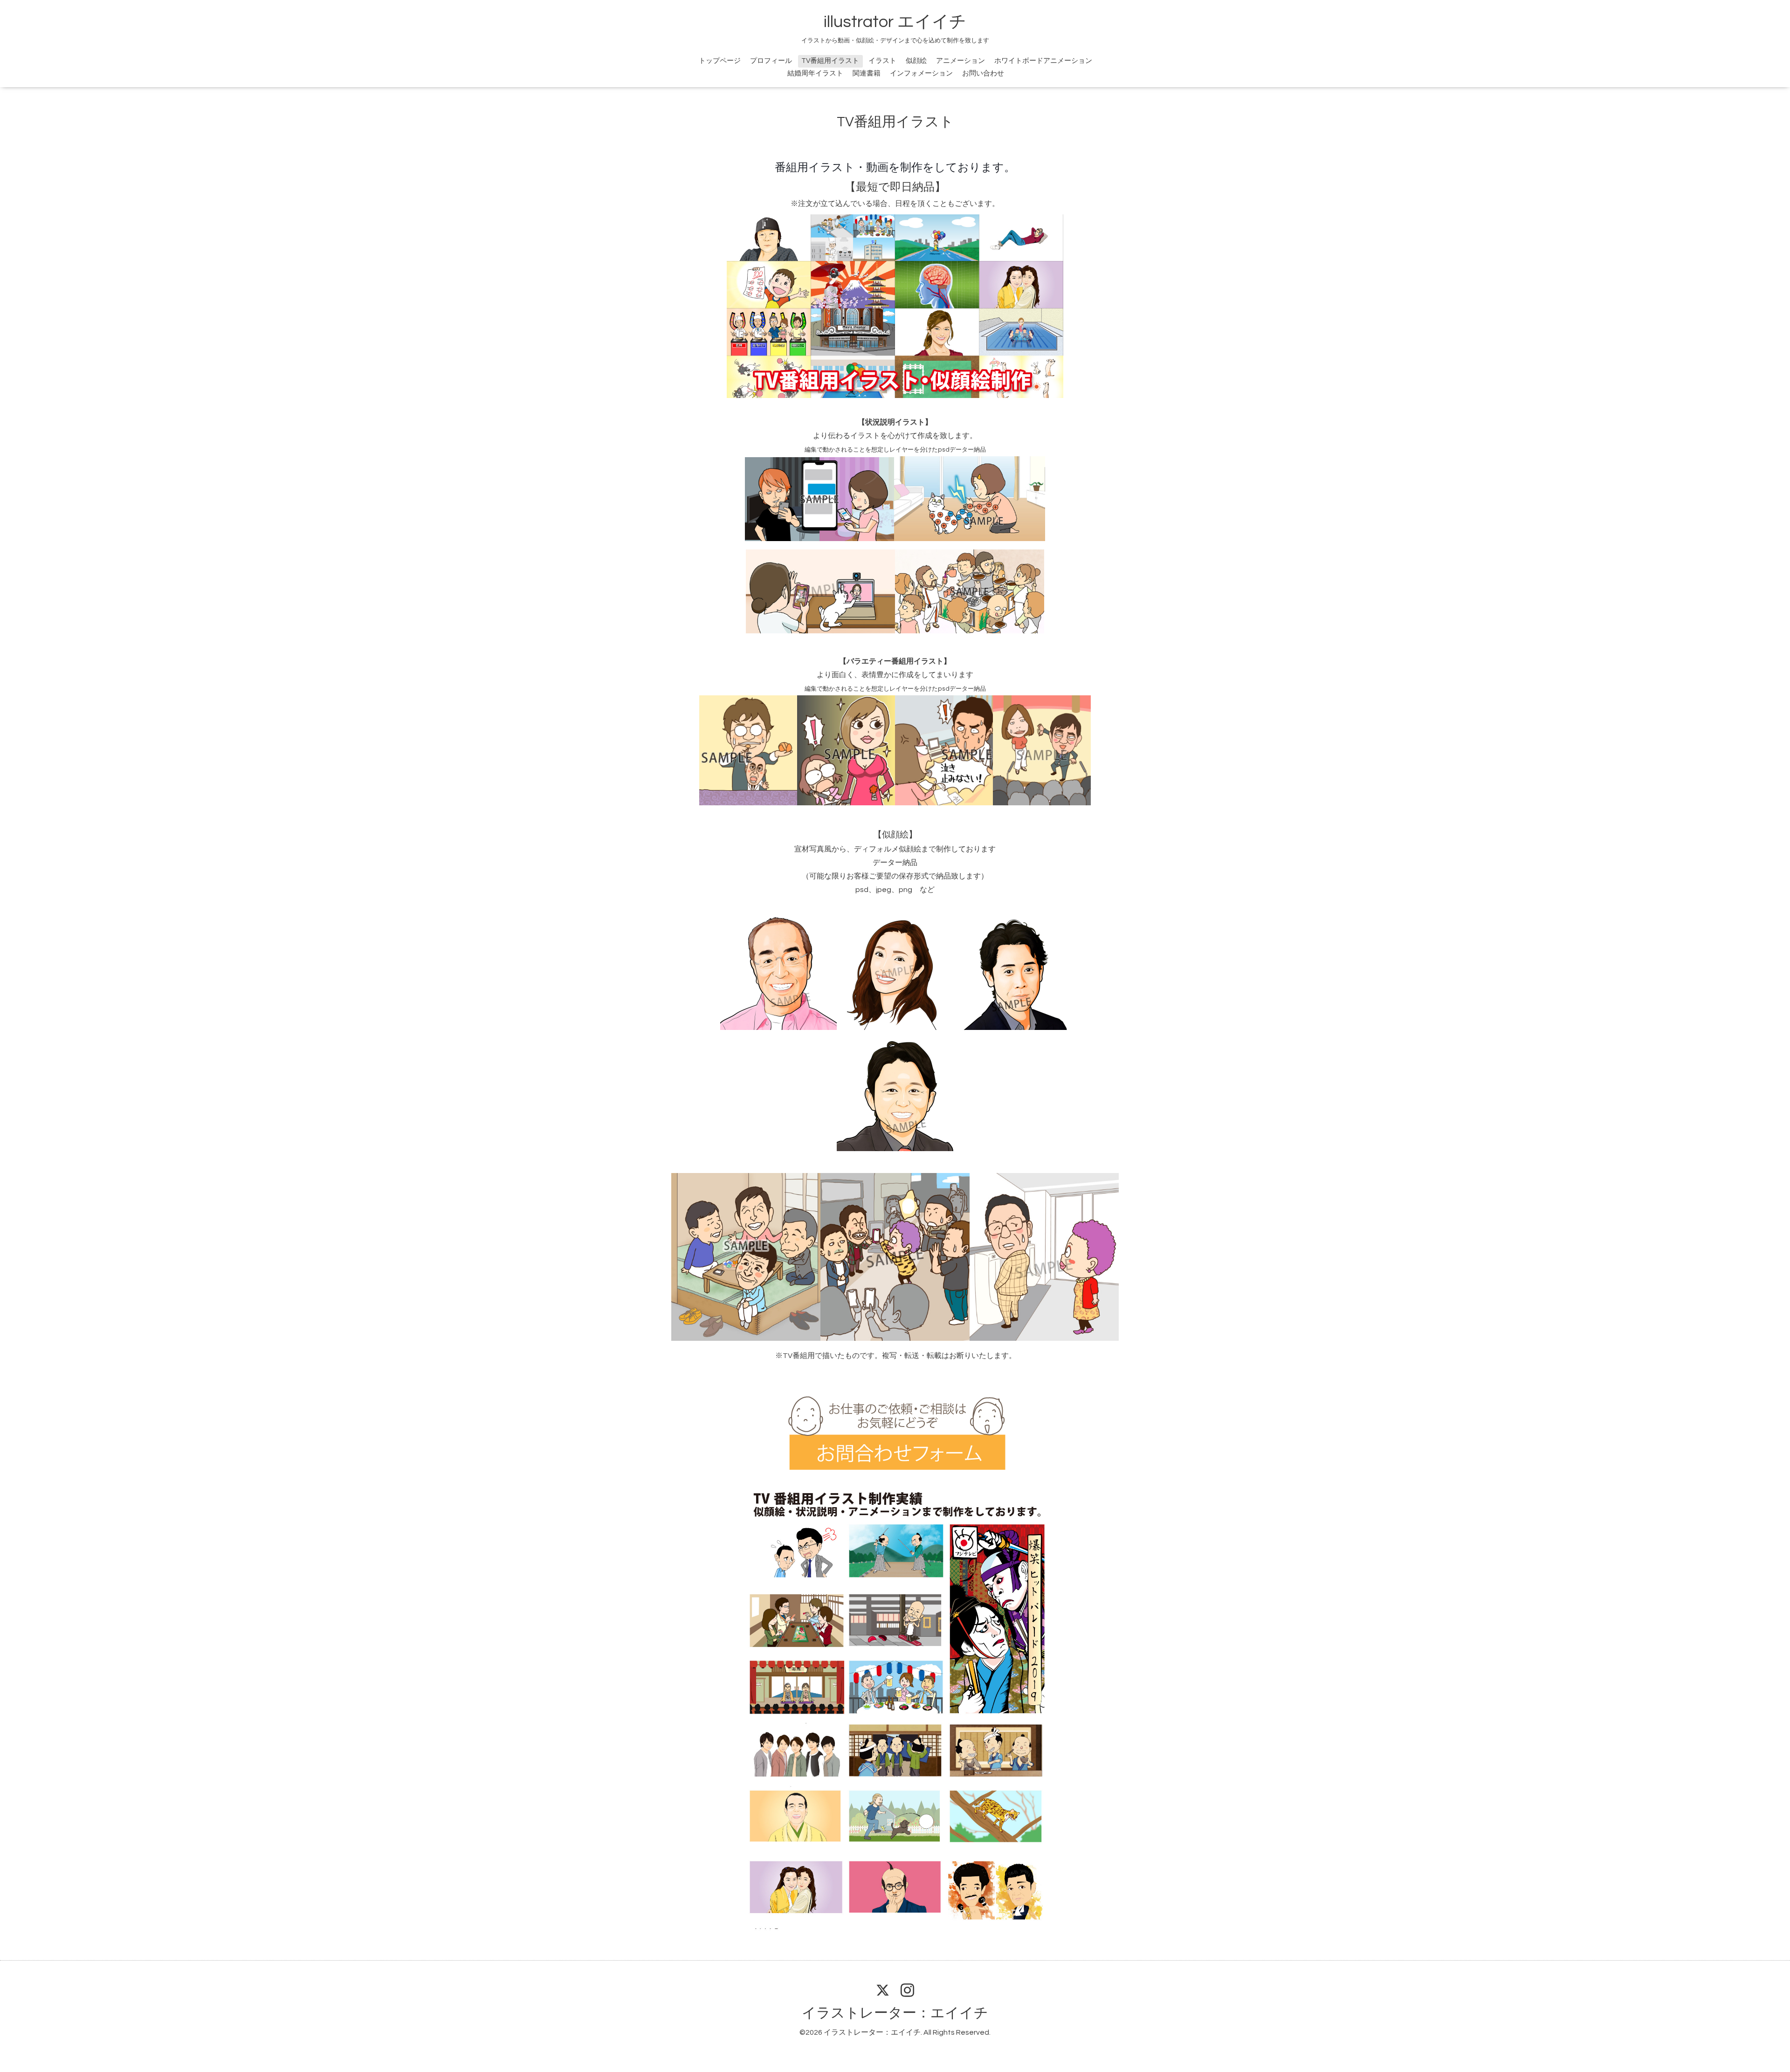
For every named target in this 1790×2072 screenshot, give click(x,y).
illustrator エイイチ (895, 22)
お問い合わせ (983, 73)
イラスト (882, 61)
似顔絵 (916, 61)
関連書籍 (867, 73)
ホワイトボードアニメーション (1043, 61)
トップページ (720, 61)
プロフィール (771, 61)
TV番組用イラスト (830, 61)
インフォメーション (921, 73)
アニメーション (960, 61)
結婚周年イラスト (815, 73)
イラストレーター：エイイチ (895, 2013)
